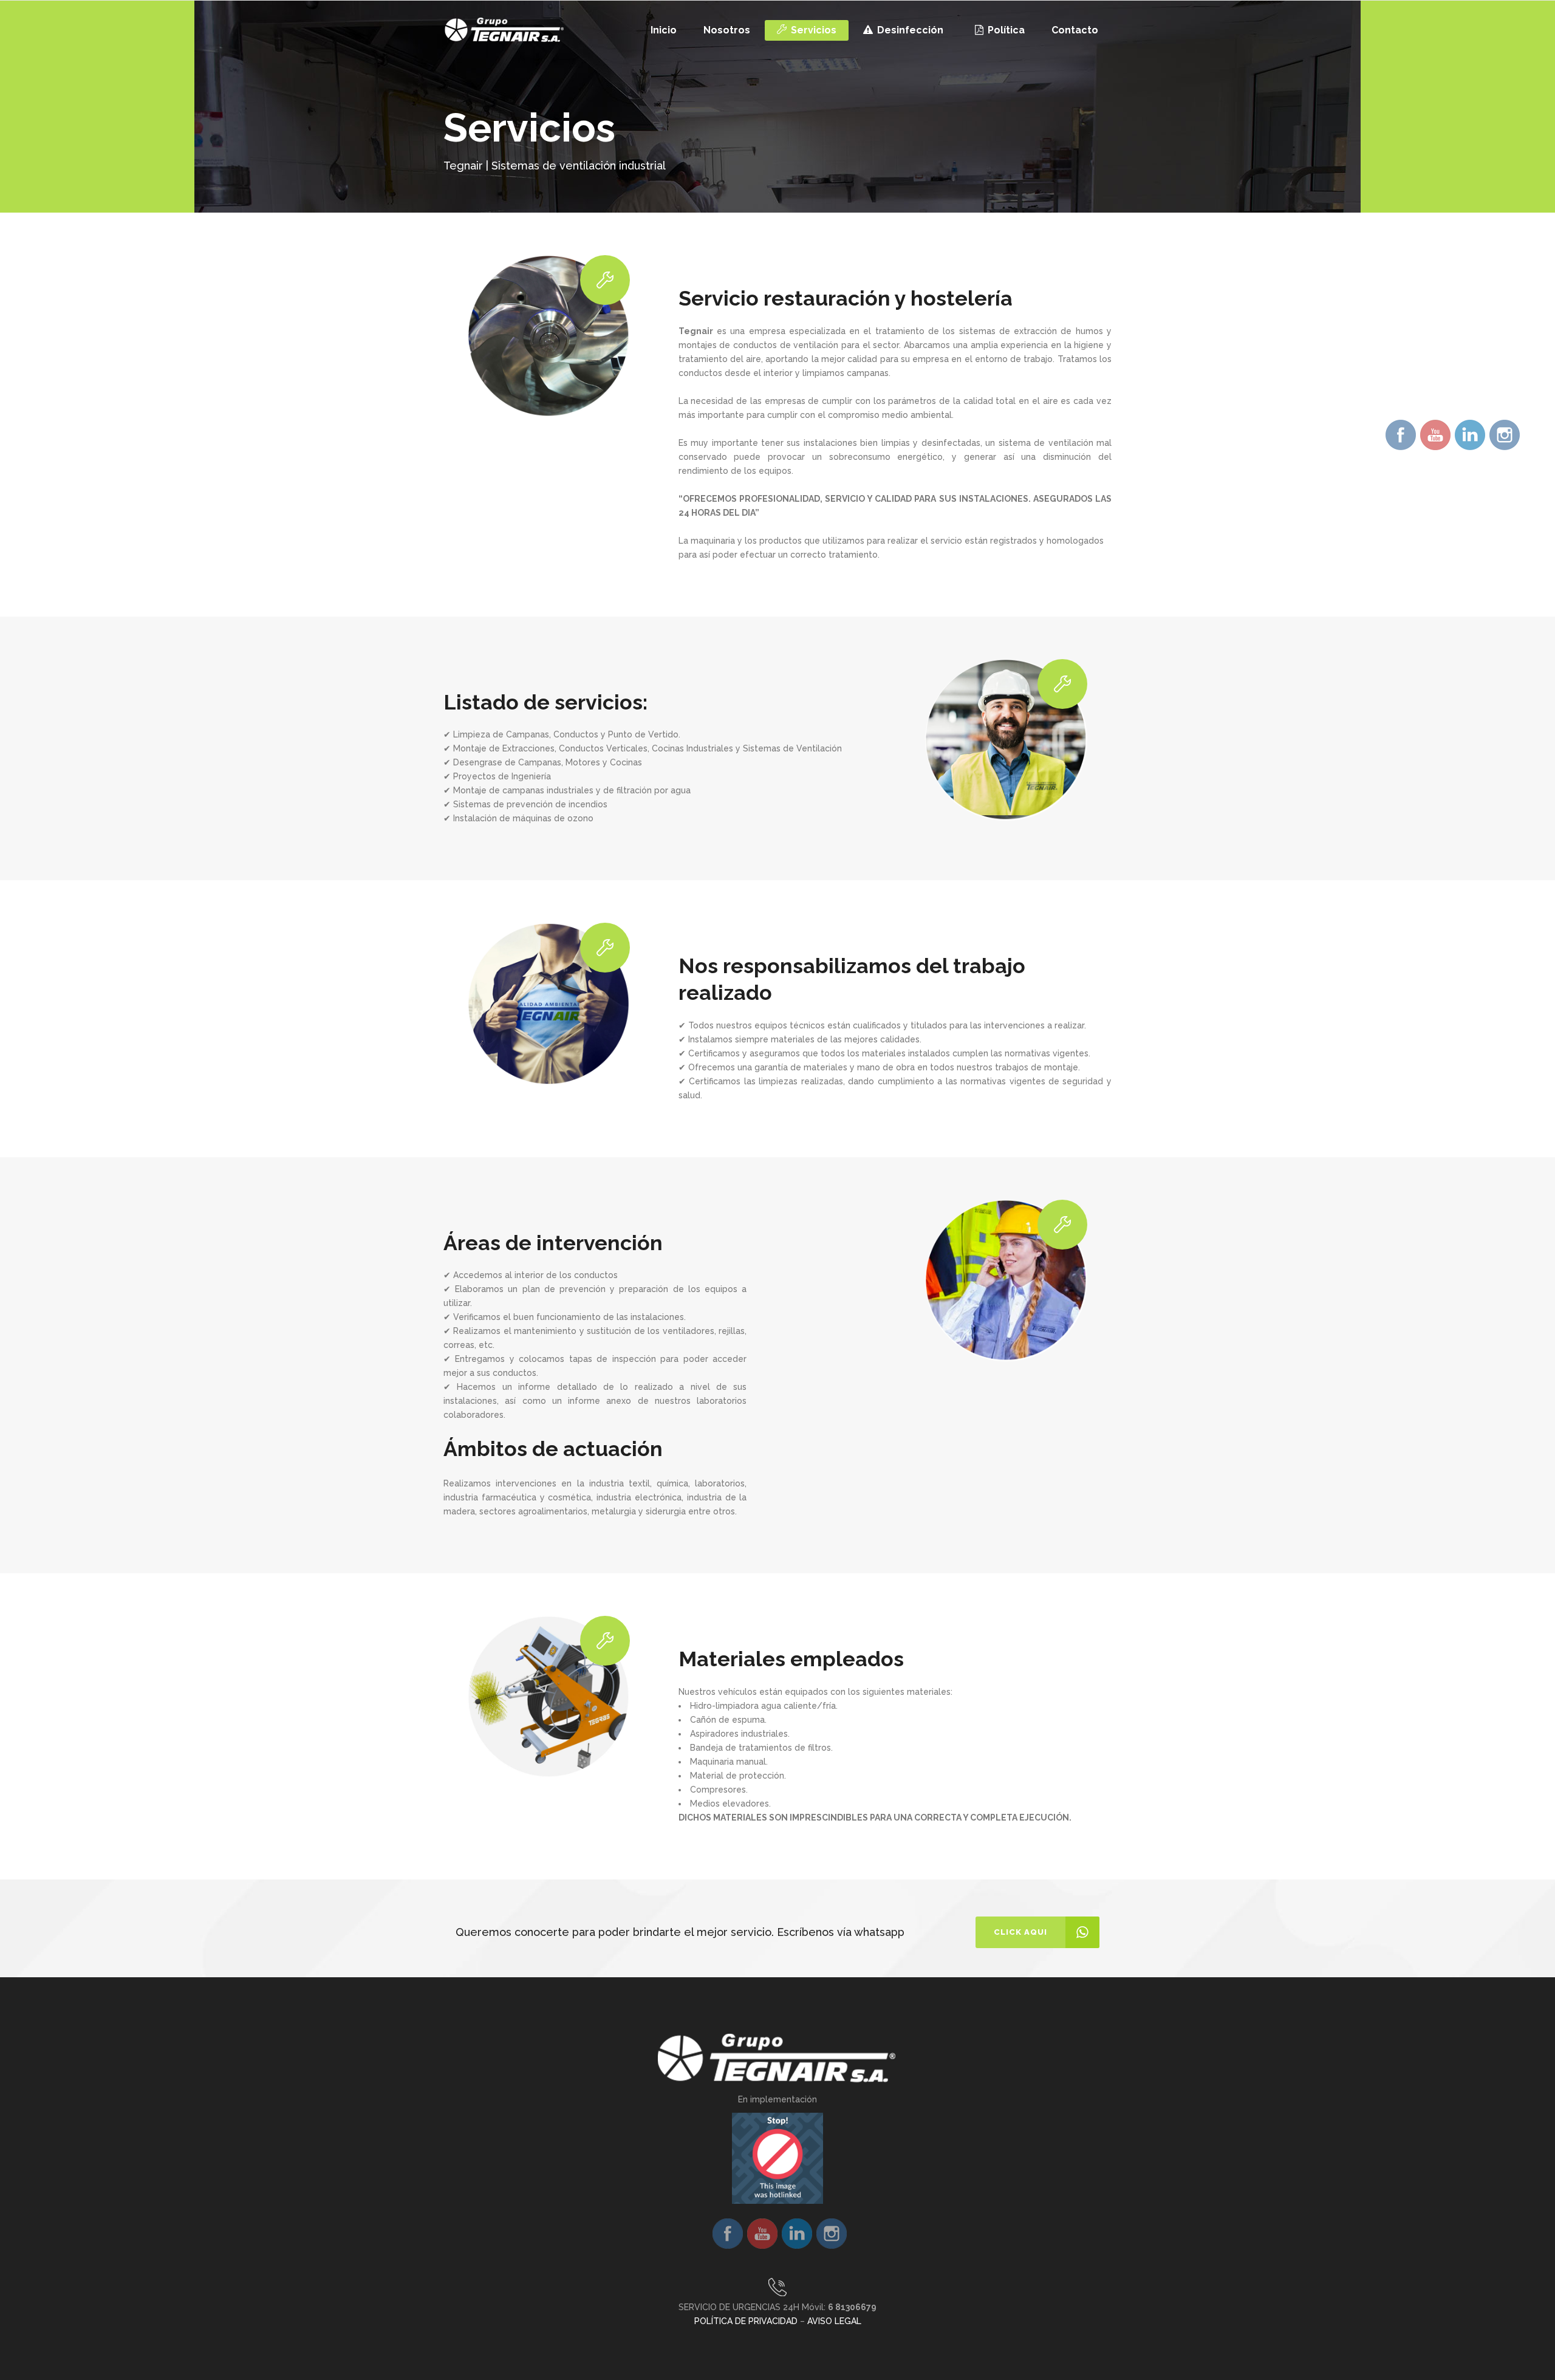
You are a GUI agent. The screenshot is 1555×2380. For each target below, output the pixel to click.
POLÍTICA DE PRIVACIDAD (746, 2321)
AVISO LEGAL (834, 2321)
